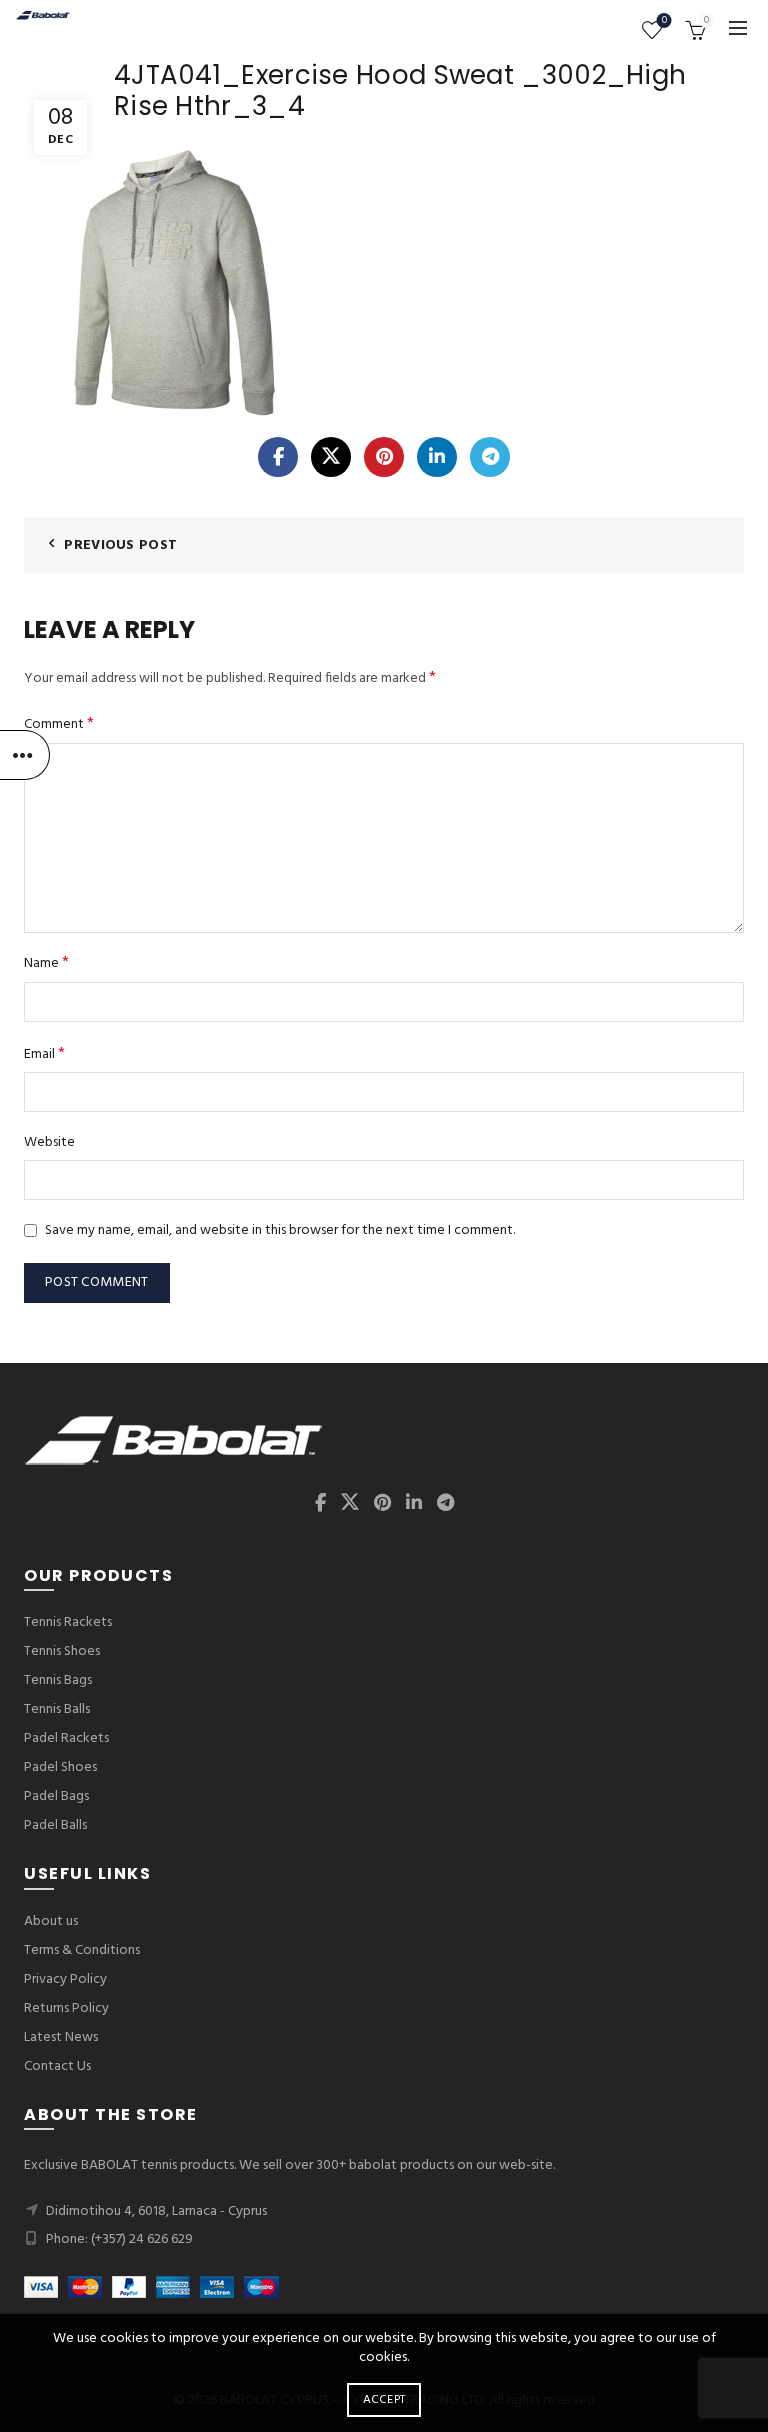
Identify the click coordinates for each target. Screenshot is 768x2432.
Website (49, 1143)
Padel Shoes (60, 1767)
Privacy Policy (65, 1979)
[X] (331, 457)
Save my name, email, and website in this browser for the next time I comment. (280, 1230)
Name (46, 963)
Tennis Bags (58, 1680)
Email (44, 1054)
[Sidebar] (25, 755)
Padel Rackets (66, 1738)
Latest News (61, 2037)
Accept (384, 2400)
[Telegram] (490, 457)
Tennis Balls (57, 1709)
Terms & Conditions (82, 1950)
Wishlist (664, 21)
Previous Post (120, 545)
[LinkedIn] (437, 457)
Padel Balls (55, 1825)
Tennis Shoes (62, 1651)
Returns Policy (66, 2008)
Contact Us (57, 2066)
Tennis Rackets (68, 1622)
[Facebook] (278, 457)
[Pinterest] (384, 457)
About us (51, 1921)
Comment (59, 724)
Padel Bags (56, 1796)
